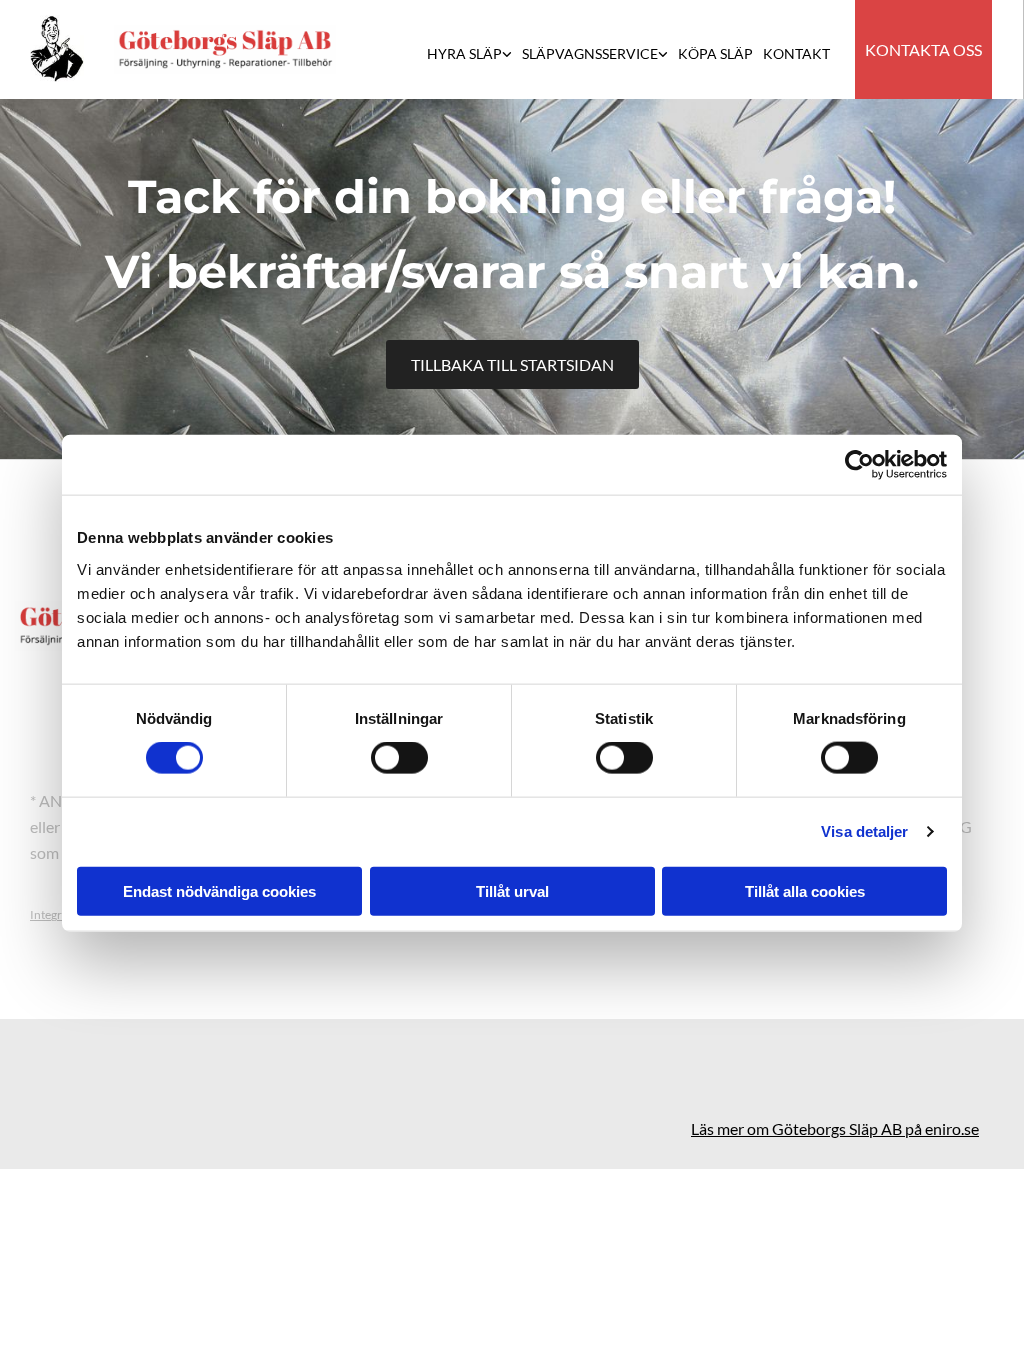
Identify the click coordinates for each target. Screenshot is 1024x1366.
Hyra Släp (464, 53)
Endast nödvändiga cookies (219, 890)
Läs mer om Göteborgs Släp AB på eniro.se (835, 1128)
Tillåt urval (512, 890)
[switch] (399, 758)
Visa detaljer (864, 831)
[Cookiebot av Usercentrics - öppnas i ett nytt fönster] (859, 465)
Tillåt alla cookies (805, 890)
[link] (474, 55)
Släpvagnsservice (590, 53)
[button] (923, 49)
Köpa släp (715, 53)
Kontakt (796, 53)
